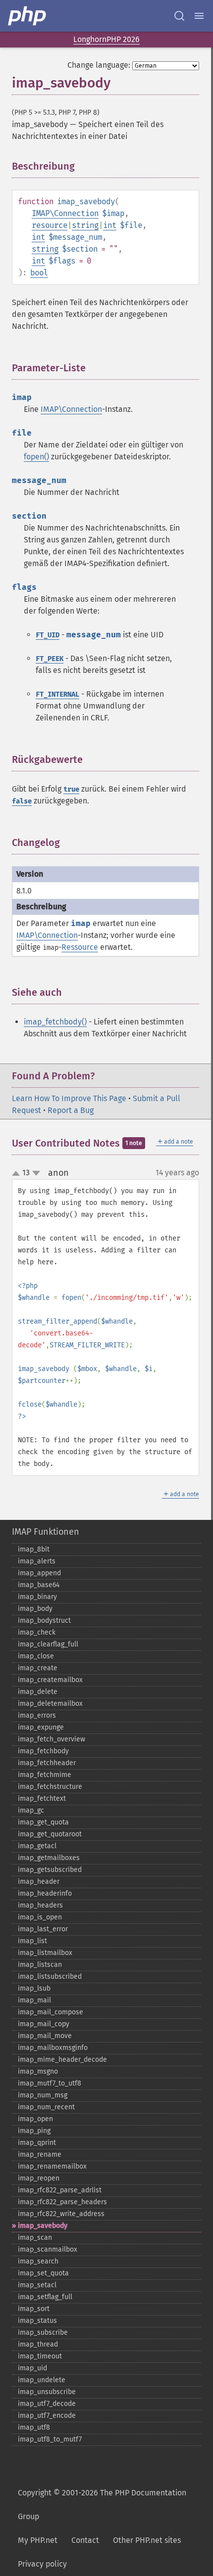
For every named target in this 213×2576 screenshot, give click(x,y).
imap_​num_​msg (43, 2095)
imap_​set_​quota (43, 2273)
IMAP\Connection (65, 213)
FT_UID (48, 635)
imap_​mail (34, 2000)
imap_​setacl (37, 2285)
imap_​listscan (40, 1965)
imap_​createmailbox (50, 1680)
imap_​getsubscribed (50, 1870)
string (85, 225)
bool (39, 273)
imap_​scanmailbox (48, 2249)
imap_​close (36, 1656)
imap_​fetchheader (47, 1763)
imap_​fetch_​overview (52, 1739)
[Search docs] (179, 16)
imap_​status (37, 2321)
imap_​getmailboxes (49, 1858)
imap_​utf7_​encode (47, 2416)
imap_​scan (35, 2238)
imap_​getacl (37, 1846)
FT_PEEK (50, 659)
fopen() (36, 457)
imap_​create (38, 1668)
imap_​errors (37, 1715)
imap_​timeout (40, 2356)
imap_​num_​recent (46, 2107)
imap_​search (38, 2261)
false (22, 801)
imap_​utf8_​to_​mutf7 (50, 2439)
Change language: (99, 65)
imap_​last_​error (43, 1929)
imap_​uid (32, 2368)
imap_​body (35, 1609)
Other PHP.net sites (147, 2540)
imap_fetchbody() (55, 1022)
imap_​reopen (39, 2178)
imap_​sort (34, 2309)
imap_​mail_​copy (44, 2024)
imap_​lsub (34, 1988)
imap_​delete (38, 1692)
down (36, 1173)
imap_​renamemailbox (52, 2166)
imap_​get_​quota (43, 1822)
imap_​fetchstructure (50, 1787)
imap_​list (32, 1941)
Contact (85, 2540)
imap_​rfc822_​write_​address (61, 2214)
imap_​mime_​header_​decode (62, 2060)
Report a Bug (71, 1110)
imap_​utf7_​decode (47, 2404)
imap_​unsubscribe (47, 2392)
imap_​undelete (42, 2380)
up (18, 1174)
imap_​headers (40, 1905)
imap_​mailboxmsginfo (53, 2048)
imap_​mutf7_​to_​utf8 (50, 2083)
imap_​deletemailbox (50, 1704)
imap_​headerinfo (45, 1893)
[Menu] (199, 16)
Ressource (80, 947)
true (71, 789)
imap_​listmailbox (45, 1953)
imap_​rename (40, 2154)
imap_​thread (38, 2344)
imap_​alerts (37, 1561)
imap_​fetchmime (45, 1775)
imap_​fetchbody (43, 1751)
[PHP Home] (28, 16)
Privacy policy (42, 2564)
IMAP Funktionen (46, 1532)
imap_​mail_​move (45, 2036)
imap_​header (39, 1882)
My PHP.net (38, 2540)
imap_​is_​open (40, 1917)
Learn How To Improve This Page (69, 1098)
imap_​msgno (38, 2071)
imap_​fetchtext (42, 1799)
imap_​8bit (34, 1549)
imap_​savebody (43, 2226)
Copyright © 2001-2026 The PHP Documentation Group (102, 2505)
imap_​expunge (41, 1727)
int (110, 225)
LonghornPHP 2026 (106, 39)
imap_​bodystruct (44, 1621)
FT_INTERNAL (57, 694)
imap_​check (37, 1632)
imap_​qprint (37, 2143)
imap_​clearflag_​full (48, 1644)
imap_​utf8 (34, 2427)
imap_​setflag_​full (45, 2297)
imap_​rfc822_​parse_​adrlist (60, 2190)
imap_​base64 (39, 1585)
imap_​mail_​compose (51, 2012)
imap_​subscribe (43, 2332)
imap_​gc (31, 1810)
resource (50, 225)
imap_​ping (34, 2131)
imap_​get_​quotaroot (50, 1834)
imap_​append (39, 1573)
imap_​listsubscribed (50, 1976)
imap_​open (35, 2119)
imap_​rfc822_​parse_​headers (62, 2202)
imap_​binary (37, 1597)
